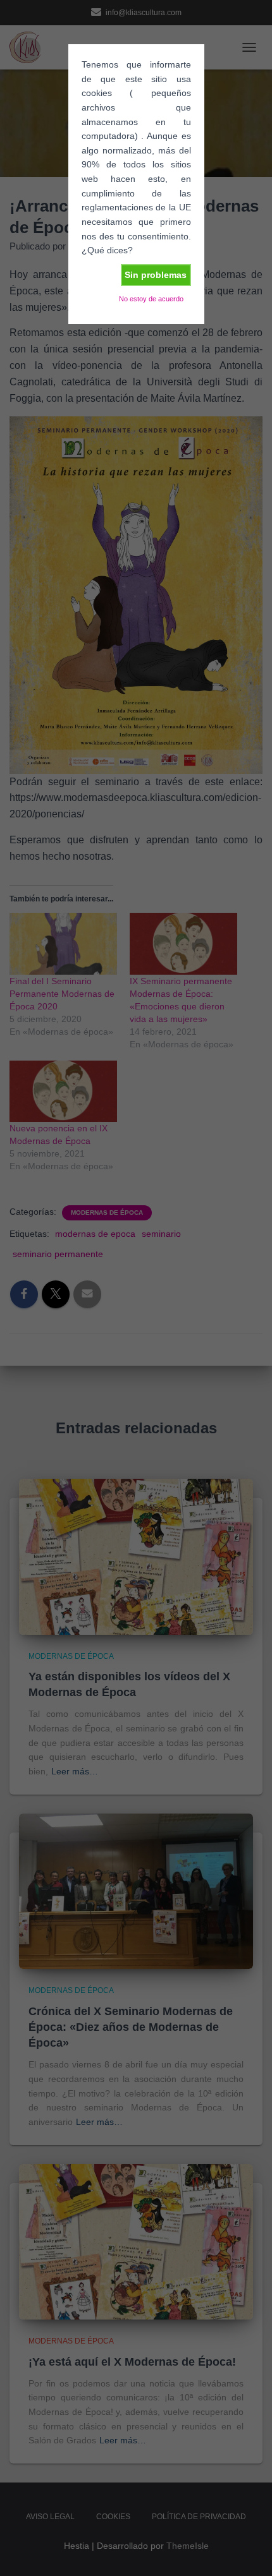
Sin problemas (156, 275)
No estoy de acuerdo (151, 299)
